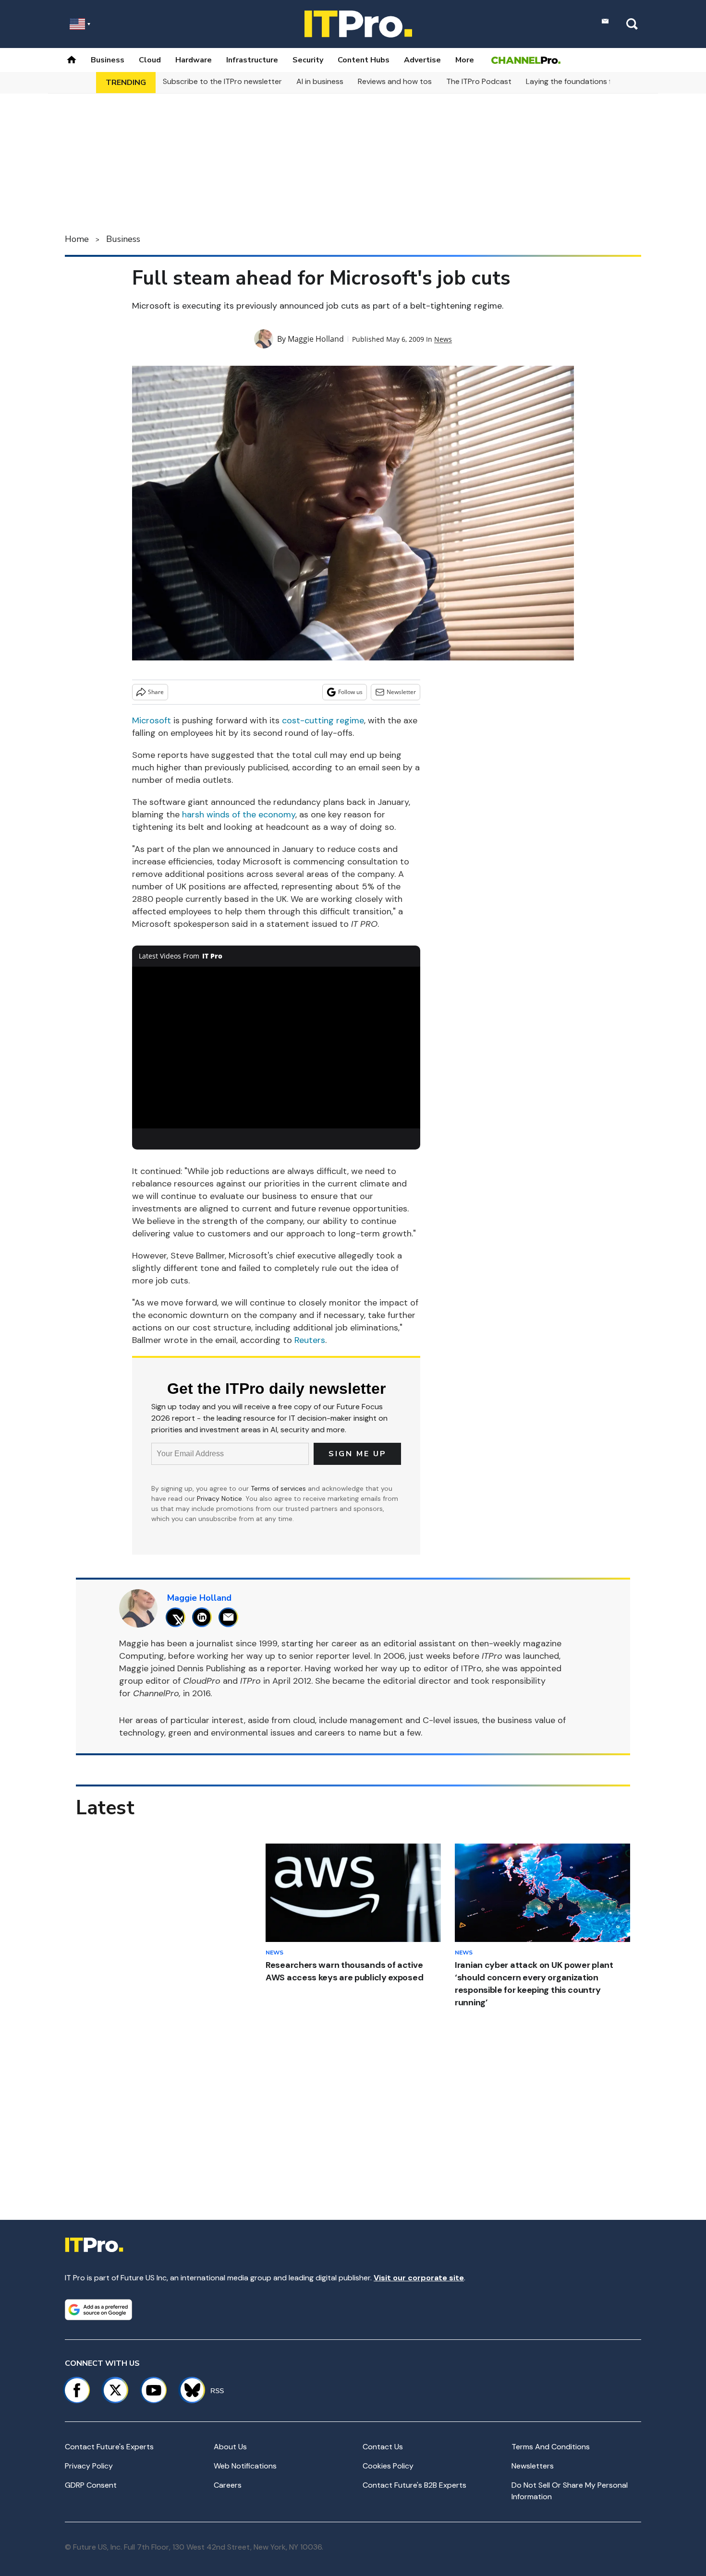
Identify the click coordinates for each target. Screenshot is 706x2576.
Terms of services (279, 1488)
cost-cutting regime (323, 720)
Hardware (194, 60)
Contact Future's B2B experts (414, 2485)
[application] (276, 1048)
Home (77, 239)
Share (156, 692)
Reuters (310, 1340)
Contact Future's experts (109, 2447)
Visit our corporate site (419, 2278)
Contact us (383, 2447)
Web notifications (245, 2466)
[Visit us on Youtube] (154, 2390)
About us (230, 2447)
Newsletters (533, 2466)
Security (308, 60)
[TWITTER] (178, 1617)
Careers (228, 2485)
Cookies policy (388, 2466)
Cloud (150, 60)
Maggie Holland (316, 339)
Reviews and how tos (395, 81)
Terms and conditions (551, 2447)
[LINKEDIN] (204, 1617)
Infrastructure (252, 60)
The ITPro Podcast (479, 81)
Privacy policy (89, 2466)
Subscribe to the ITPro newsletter (222, 81)
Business (108, 60)
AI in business (320, 81)
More (465, 60)
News (443, 339)
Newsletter (401, 692)
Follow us (350, 692)
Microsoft (152, 720)
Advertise (422, 60)
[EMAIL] (231, 1617)
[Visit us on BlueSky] (188, 2390)
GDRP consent (91, 2485)
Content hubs (364, 60)
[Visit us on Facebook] (77, 2390)
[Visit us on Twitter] (115, 2390)
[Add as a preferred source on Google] (98, 2310)
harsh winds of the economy (239, 815)
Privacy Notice (219, 1498)
